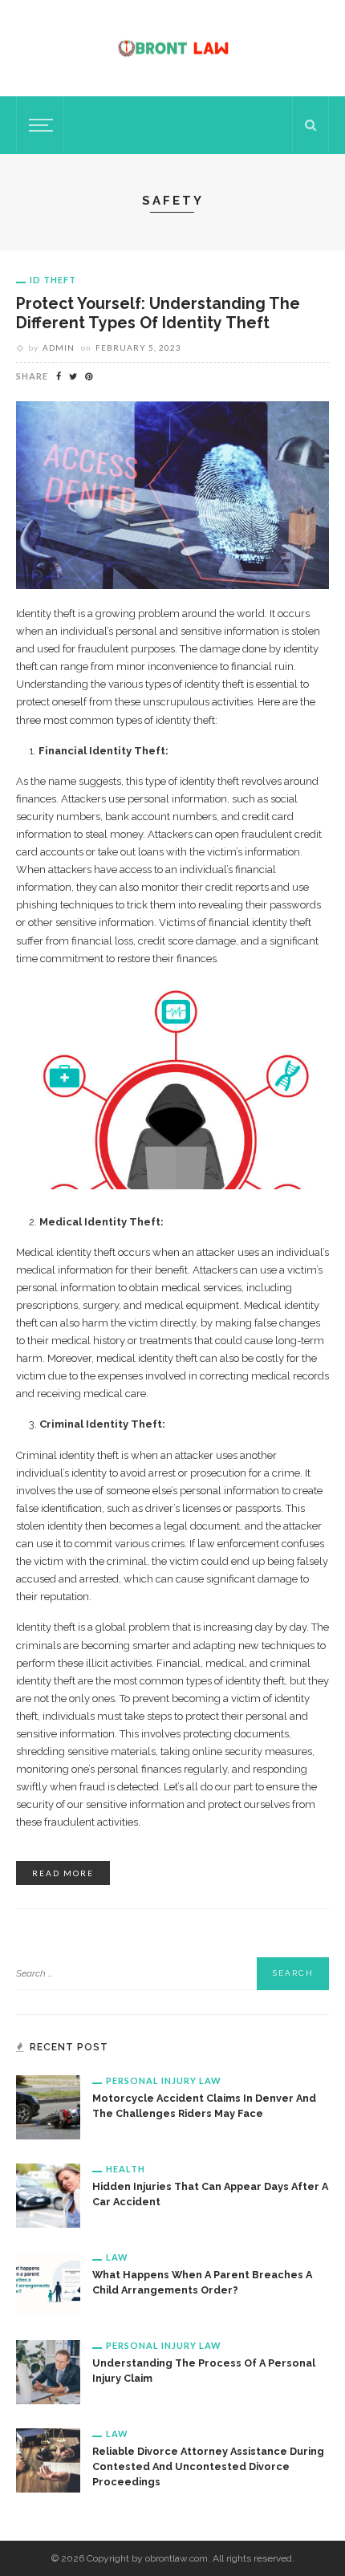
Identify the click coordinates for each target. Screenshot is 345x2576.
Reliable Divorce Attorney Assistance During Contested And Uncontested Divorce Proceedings (208, 2466)
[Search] (310, 125)
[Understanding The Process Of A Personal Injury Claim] (48, 2371)
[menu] (39, 125)
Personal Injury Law (164, 2080)
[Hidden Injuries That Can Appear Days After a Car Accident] (48, 2195)
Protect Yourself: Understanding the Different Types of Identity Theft (158, 313)
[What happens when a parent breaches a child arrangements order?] (48, 2283)
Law (117, 2257)
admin (59, 347)
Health (126, 2169)
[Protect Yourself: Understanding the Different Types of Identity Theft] (172, 494)
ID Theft (53, 280)
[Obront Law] (173, 47)
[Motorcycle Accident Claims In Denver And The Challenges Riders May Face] (48, 2107)
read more (63, 1873)
